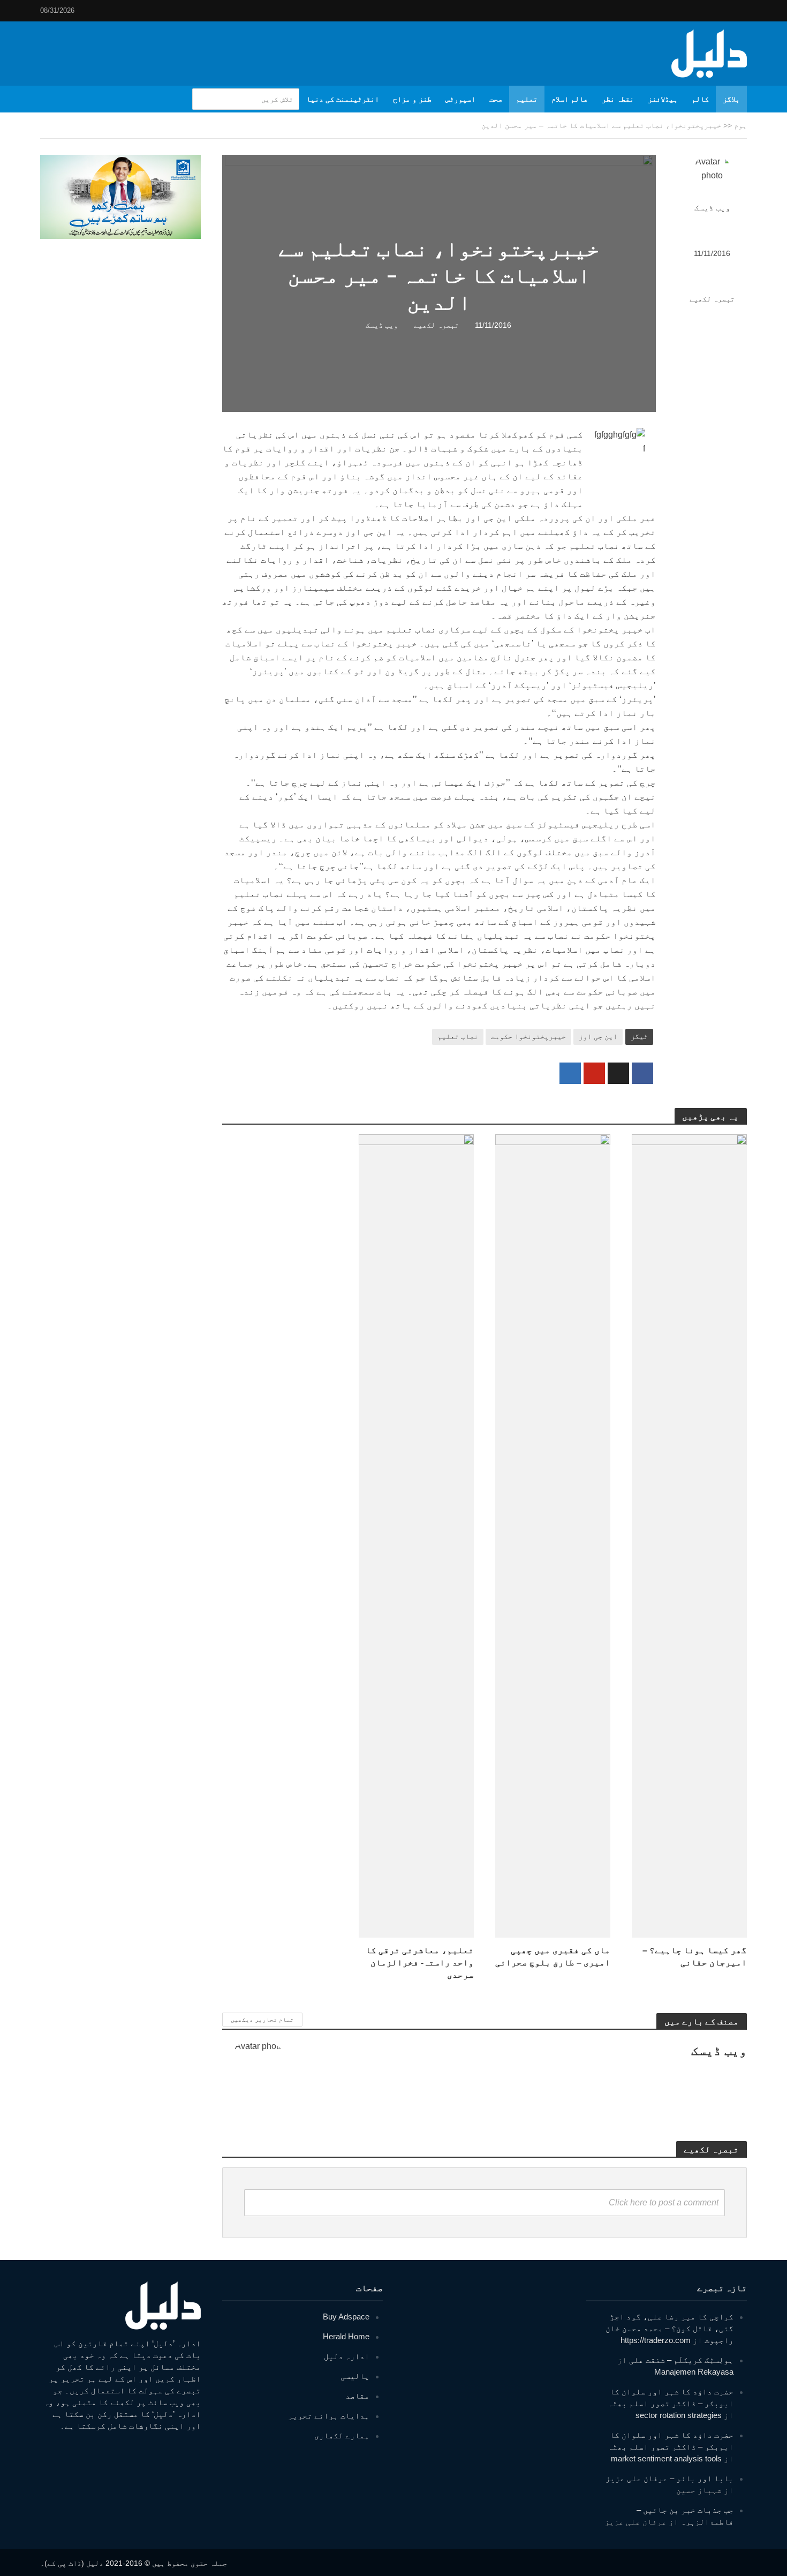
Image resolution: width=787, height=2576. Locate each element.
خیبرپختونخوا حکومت (528, 1036)
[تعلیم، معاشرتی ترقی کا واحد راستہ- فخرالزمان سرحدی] (416, 1535)
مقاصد (357, 2396)
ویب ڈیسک (712, 208)
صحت (496, 99)
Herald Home (346, 2336)
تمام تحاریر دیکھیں (262, 2020)
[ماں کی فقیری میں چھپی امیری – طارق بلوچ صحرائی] (553, 1535)
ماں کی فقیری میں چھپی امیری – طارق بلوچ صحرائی (553, 1956)
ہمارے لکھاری (342, 2435)
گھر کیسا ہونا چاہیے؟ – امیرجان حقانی (695, 1956)
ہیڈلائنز (663, 99)
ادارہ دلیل (347, 2356)
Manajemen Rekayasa (694, 2372)
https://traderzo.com (656, 2340)
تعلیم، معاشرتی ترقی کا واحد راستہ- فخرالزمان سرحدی (420, 1963)
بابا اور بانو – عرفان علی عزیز (669, 2478)
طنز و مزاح (412, 99)
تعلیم (527, 99)
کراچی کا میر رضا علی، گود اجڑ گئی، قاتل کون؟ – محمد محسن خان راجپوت (669, 2328)
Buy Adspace (346, 2317)
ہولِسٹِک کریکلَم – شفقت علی (681, 2360)
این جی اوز (598, 1036)
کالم (700, 99)
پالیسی (355, 2376)
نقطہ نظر (618, 99)
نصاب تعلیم (458, 1036)
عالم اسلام (570, 99)
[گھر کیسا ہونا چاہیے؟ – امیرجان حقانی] (689, 1535)
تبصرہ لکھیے (712, 299)
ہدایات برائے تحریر (329, 2416)
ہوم (740, 125)
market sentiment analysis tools (666, 2458)
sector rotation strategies (679, 2415)
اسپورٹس (460, 99)
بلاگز (731, 99)
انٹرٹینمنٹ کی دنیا (343, 99)
